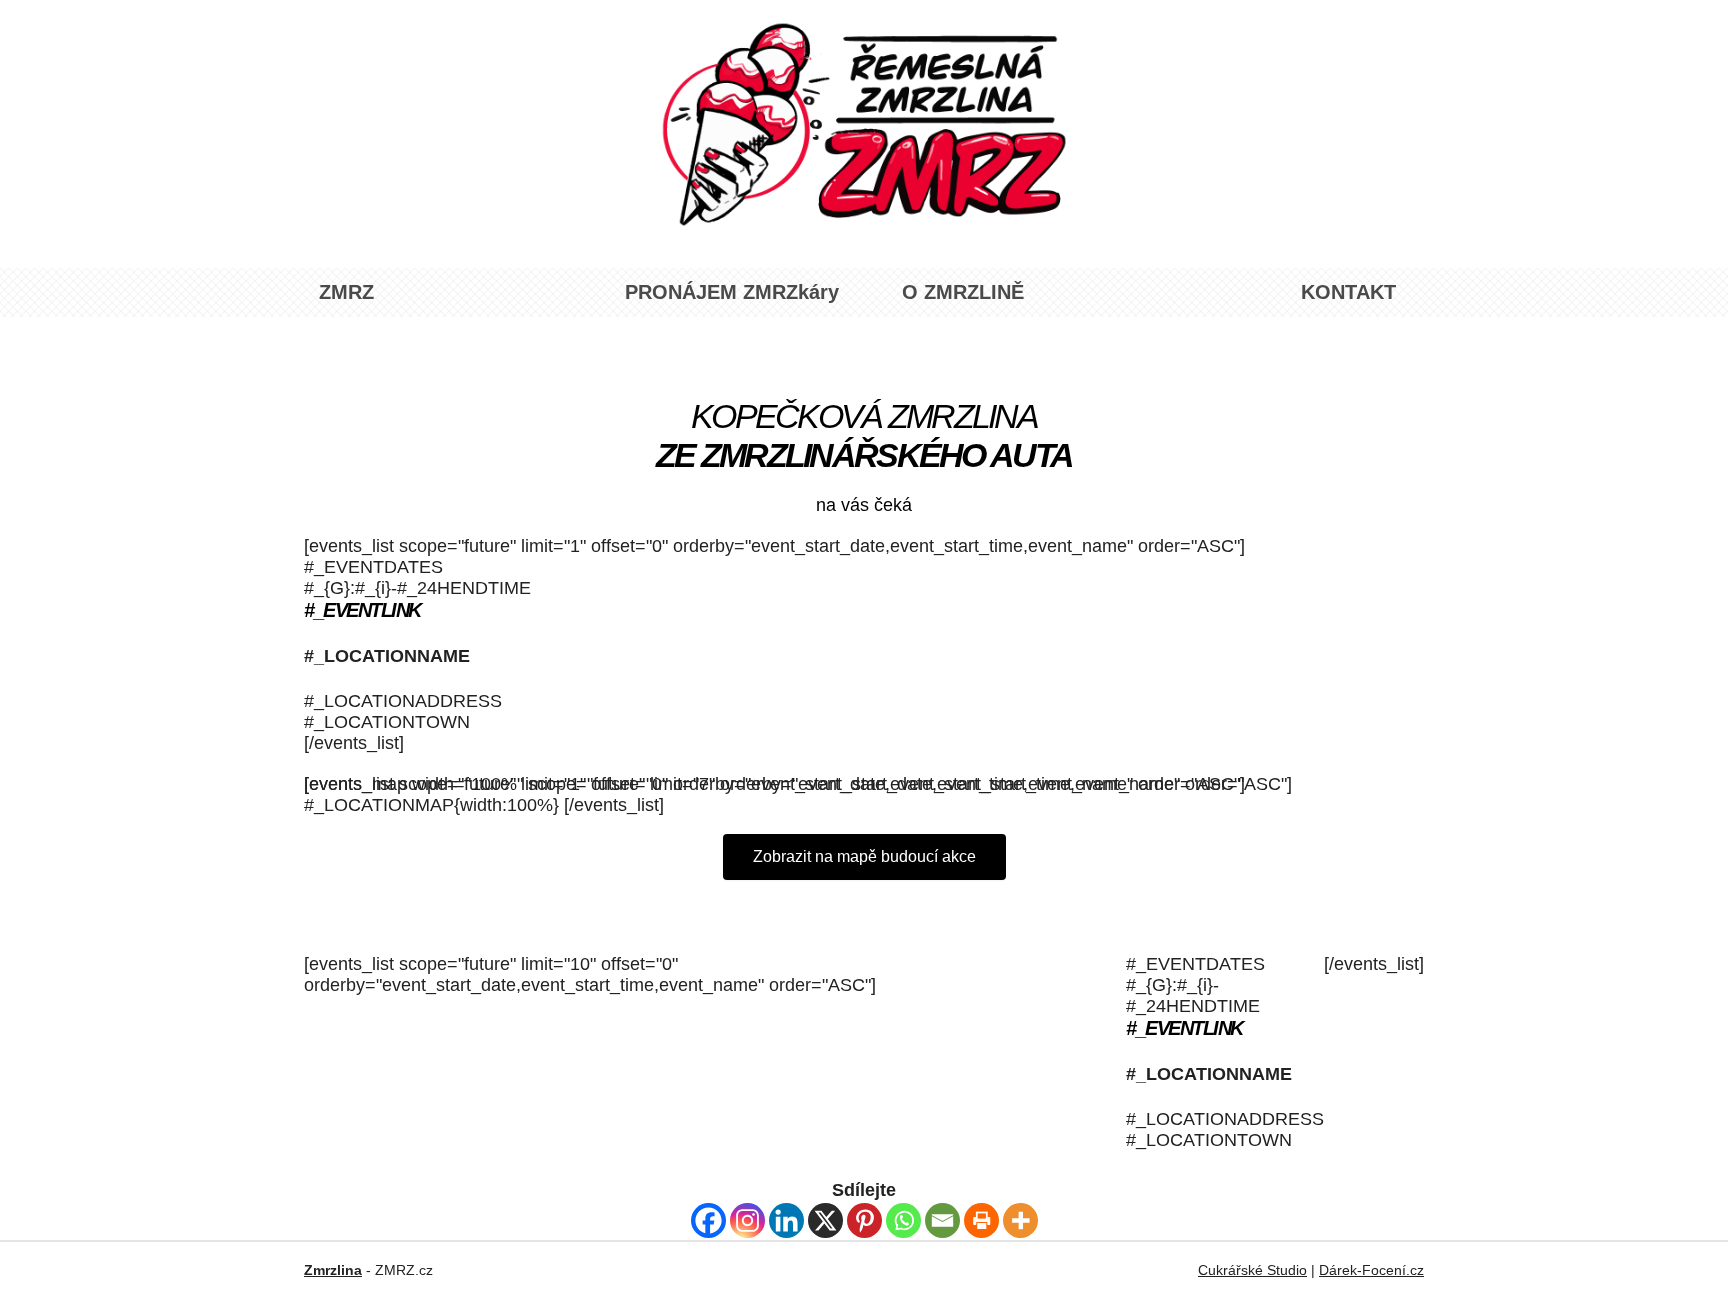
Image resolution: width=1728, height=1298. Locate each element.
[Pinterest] (864, 1220)
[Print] (981, 1220)
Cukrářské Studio (1252, 1270)
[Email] (942, 1220)
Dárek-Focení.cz (1371, 1270)
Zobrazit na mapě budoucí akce (864, 856)
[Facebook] (708, 1220)
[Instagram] (747, 1220)
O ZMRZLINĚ (963, 292)
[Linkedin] (786, 1220)
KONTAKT (1348, 292)
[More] (1020, 1220)
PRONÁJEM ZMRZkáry (732, 292)
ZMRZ (346, 292)
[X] (825, 1220)
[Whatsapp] (903, 1220)
